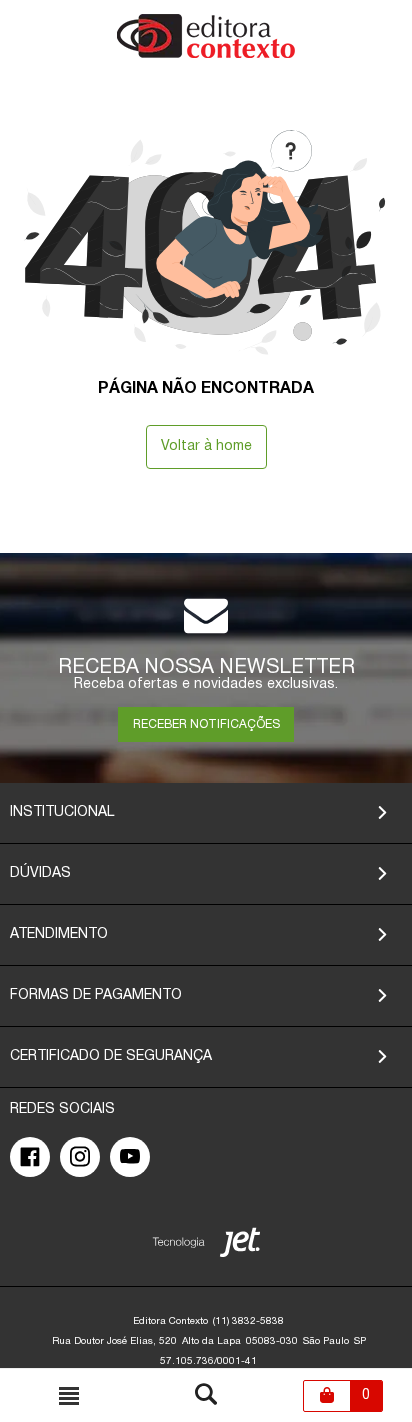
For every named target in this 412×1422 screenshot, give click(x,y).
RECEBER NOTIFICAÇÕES (206, 724)
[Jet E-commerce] (206, 1246)
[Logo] (206, 54)
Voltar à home (206, 446)
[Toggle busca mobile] (69, 1396)
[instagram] (80, 1157)
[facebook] (30, 1157)
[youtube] (130, 1157)
